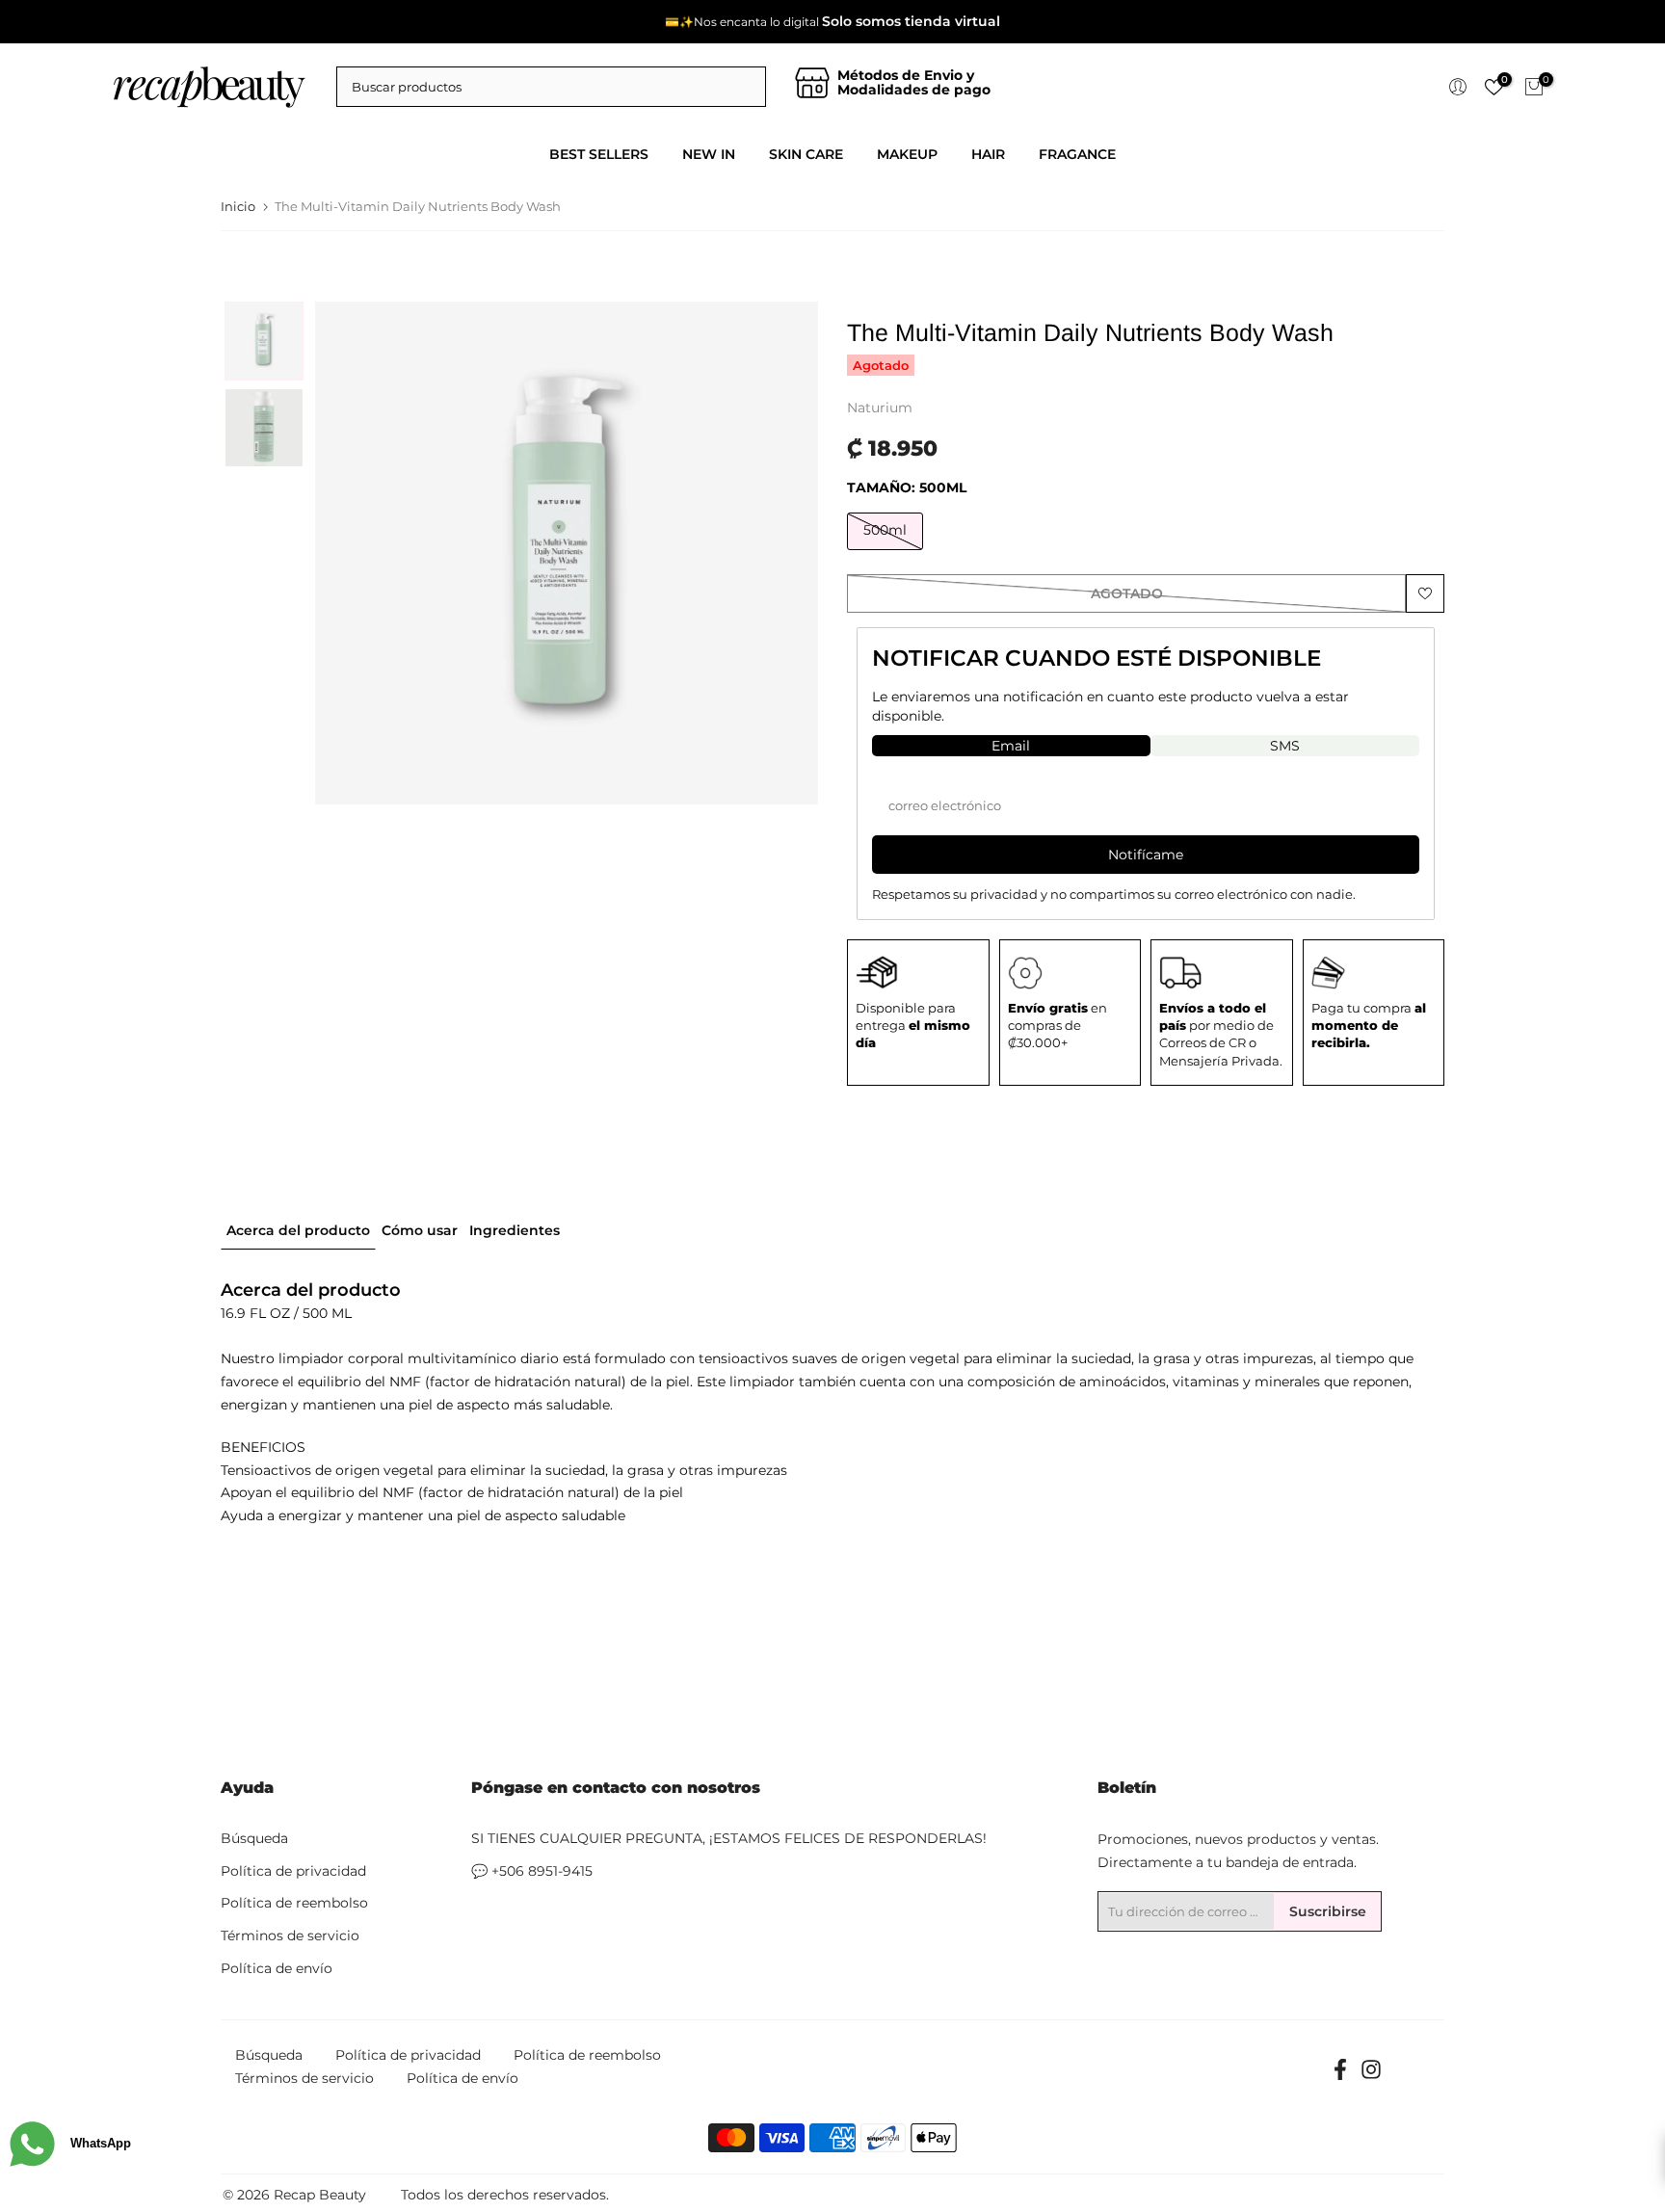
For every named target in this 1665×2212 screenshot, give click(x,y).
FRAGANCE (1077, 154)
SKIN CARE (806, 154)
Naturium (880, 408)
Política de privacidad (293, 1871)
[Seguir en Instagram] (1371, 2076)
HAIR (988, 154)
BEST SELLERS (599, 154)
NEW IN (709, 154)
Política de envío (277, 1968)
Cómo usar (420, 1229)
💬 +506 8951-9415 (532, 1871)
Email (1011, 746)
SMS (1285, 746)
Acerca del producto (298, 1229)
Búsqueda (254, 1838)
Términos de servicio (290, 1935)
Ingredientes (515, 1229)
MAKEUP (907, 154)
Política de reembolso (294, 1903)
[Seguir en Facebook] (1340, 2076)
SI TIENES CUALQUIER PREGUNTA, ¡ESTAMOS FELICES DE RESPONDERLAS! (729, 1838)
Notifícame (1146, 855)
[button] (264, 341)
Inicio (238, 207)
